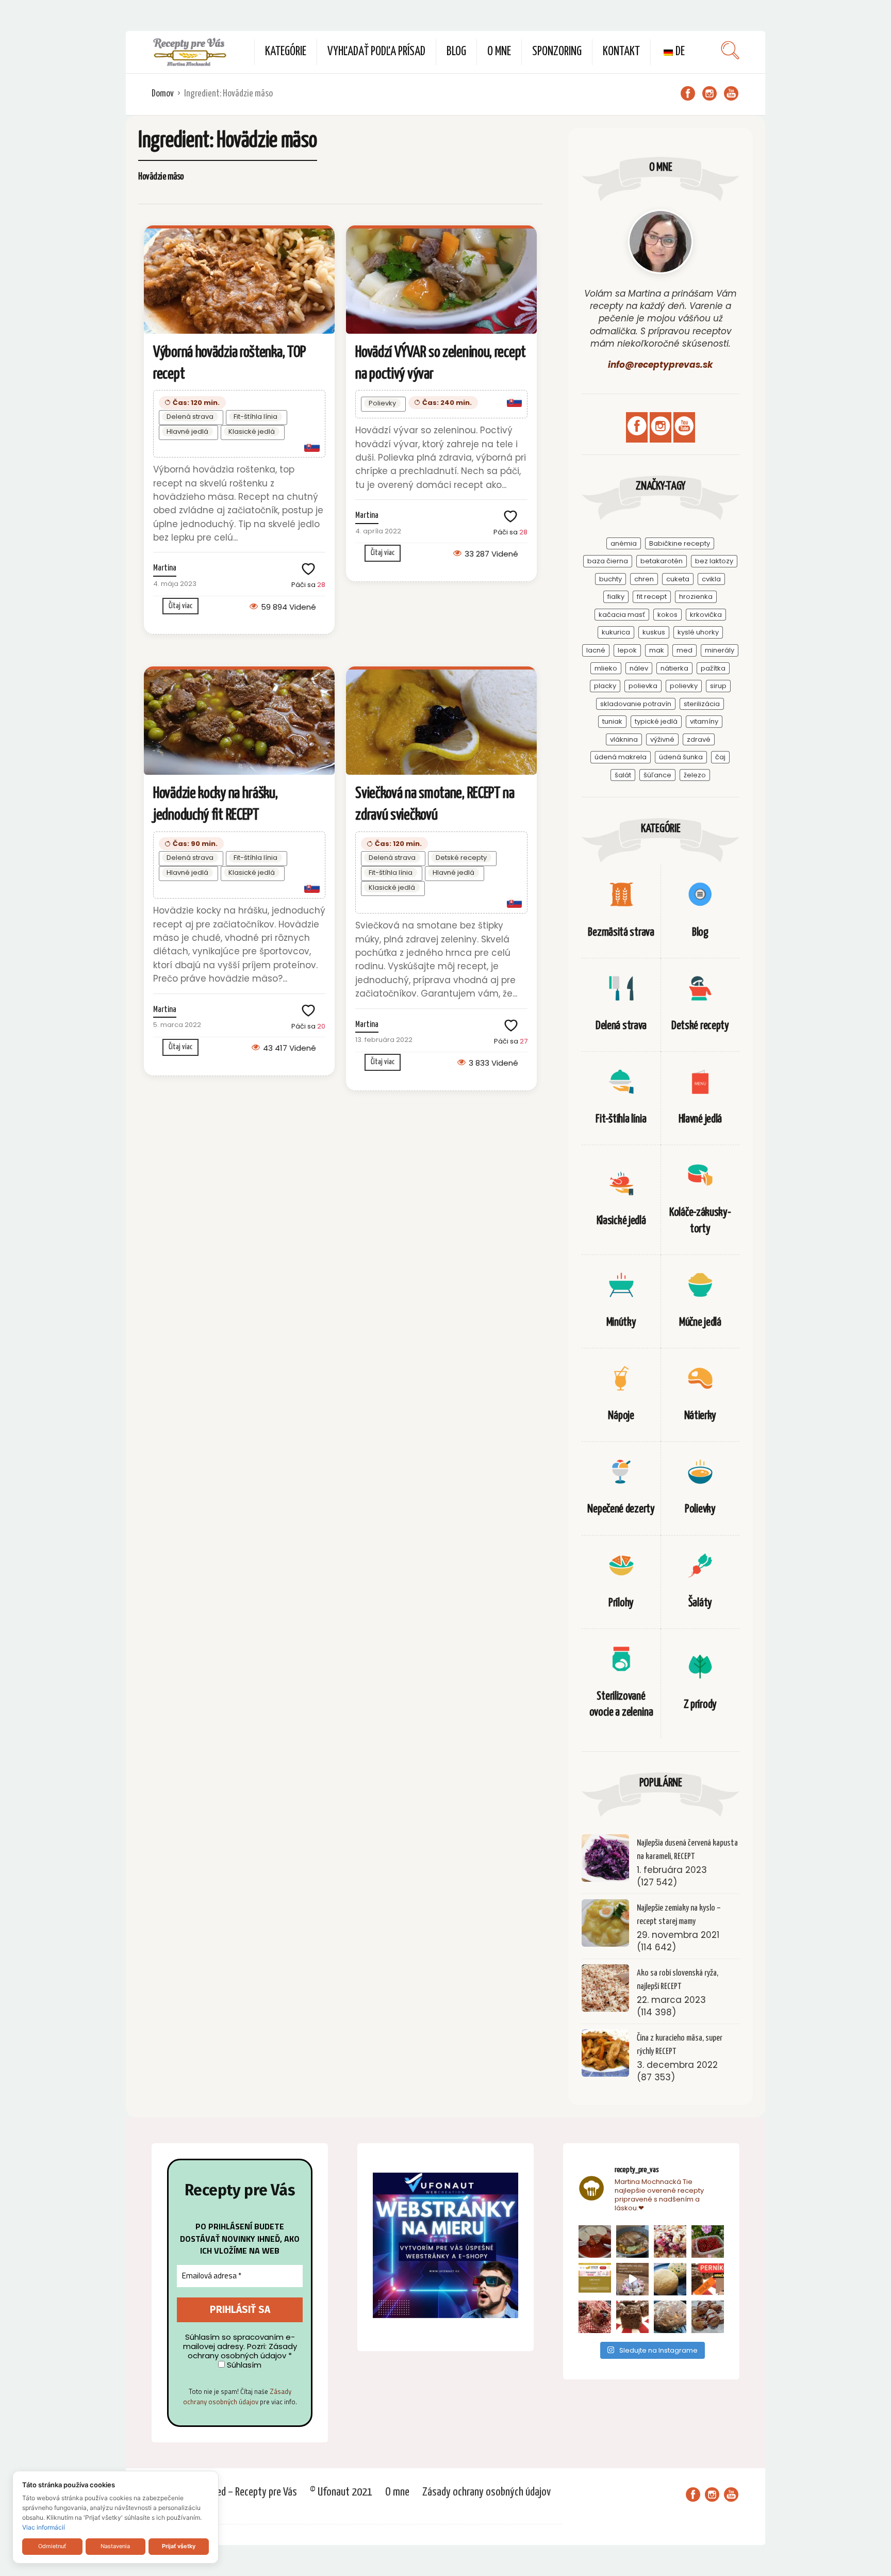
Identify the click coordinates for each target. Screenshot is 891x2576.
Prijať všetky (179, 2546)
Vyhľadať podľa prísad (376, 52)
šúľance (657, 775)
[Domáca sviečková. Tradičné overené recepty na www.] (632, 2241)
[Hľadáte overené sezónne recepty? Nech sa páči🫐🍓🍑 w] (708, 2241)
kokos (667, 615)
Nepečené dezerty (621, 1509)
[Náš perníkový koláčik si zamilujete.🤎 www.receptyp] (632, 2317)
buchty (610, 579)
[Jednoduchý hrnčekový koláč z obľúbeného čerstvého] (670, 2241)
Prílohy (621, 1603)
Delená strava (190, 417)
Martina (165, 568)
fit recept (652, 597)
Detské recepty (461, 858)
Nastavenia (115, 2546)
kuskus (654, 632)
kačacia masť (622, 615)
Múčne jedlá (700, 1322)
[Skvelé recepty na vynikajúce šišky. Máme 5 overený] (708, 2317)
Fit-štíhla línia (255, 417)
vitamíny (704, 721)
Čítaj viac (180, 606)
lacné (596, 650)
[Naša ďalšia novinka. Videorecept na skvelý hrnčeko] (708, 2279)
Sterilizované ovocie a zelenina (621, 1704)
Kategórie (286, 52)
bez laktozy (714, 561)
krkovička (706, 615)
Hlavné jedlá (187, 431)
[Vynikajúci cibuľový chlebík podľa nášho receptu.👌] (670, 2317)
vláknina (624, 739)
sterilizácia (702, 704)
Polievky (382, 403)
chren (644, 579)
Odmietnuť (52, 2546)
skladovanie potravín (636, 704)
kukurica (616, 632)
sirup (718, 686)
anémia (624, 543)
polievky (684, 686)
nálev (639, 668)
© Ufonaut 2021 (341, 2492)
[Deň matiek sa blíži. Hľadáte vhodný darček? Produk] (595, 2279)
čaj (720, 757)
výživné (662, 739)
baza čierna (608, 561)
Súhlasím (243, 2365)
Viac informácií (44, 2527)
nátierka (674, 668)
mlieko (606, 668)
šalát (623, 775)
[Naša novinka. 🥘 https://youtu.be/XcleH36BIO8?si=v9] (595, 2241)
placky (605, 686)
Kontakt (621, 52)
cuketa (678, 579)
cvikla (711, 579)
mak (657, 650)
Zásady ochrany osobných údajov (237, 2396)
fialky (616, 597)
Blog (456, 52)
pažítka (713, 668)
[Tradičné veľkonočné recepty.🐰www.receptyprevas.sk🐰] (670, 2279)
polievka (643, 686)
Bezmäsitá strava (621, 932)
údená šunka (681, 757)
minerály (720, 650)
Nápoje (621, 1416)
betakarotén (662, 561)
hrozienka (696, 597)
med (684, 650)
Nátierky (700, 1416)
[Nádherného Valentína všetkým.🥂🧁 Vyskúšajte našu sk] (595, 2317)
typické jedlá (656, 721)
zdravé (699, 739)
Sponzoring (557, 52)
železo (695, 775)
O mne (499, 52)
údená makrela (621, 757)
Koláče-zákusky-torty (700, 1220)
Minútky (621, 1322)
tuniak (612, 721)
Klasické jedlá (252, 431)
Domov (163, 94)
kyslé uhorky (698, 632)
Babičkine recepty (680, 543)
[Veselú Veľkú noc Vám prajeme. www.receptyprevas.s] (632, 2279)
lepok (627, 650)
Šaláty (700, 1603)
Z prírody (700, 1705)
